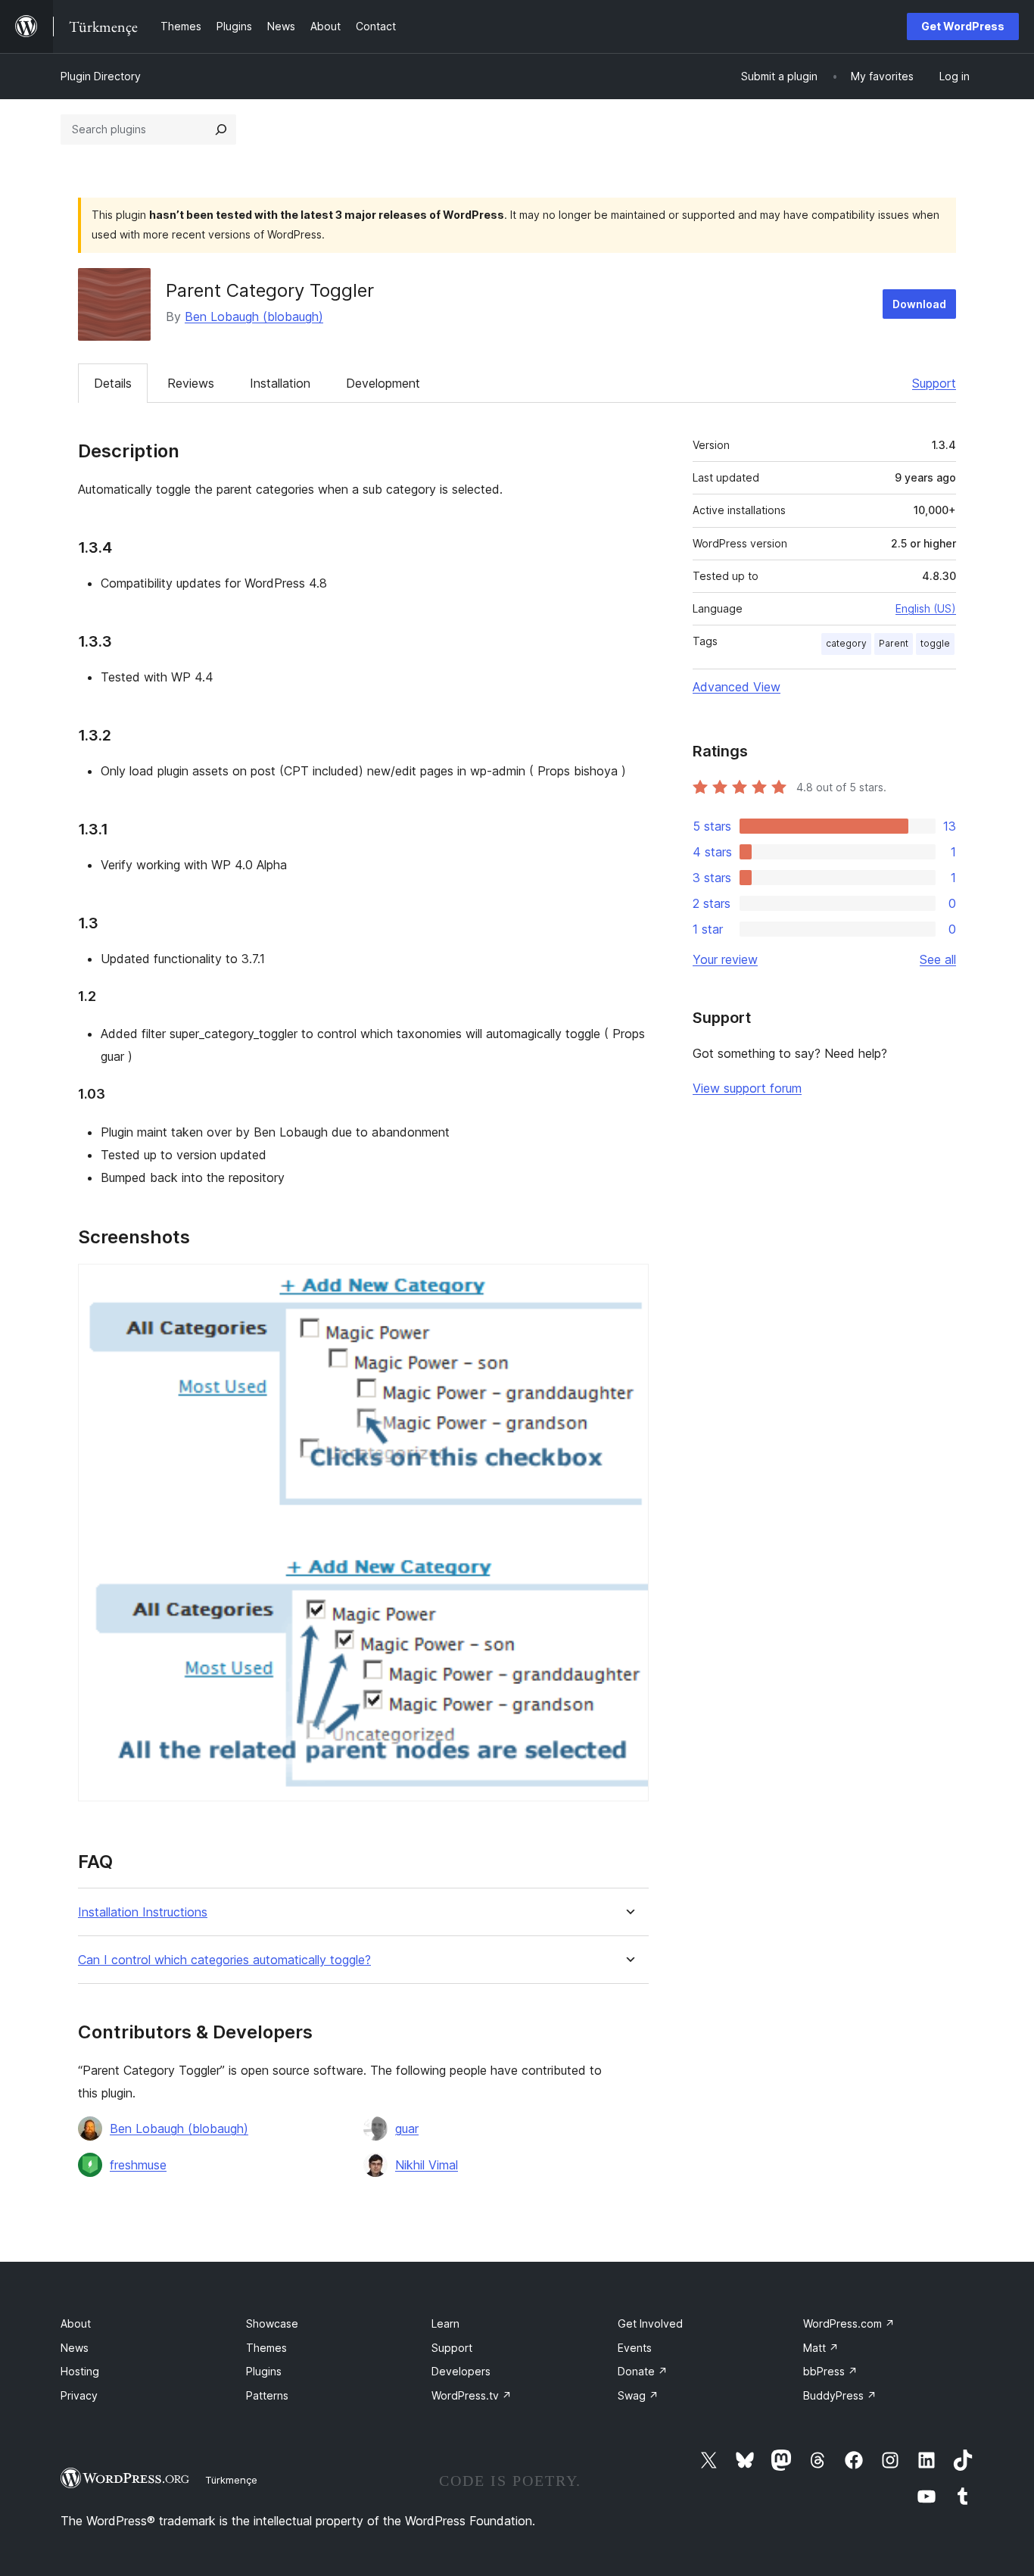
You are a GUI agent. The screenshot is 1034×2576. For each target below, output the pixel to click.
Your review (725, 959)
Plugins (264, 2371)
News (75, 2348)
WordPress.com (849, 2323)
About (76, 2323)
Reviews (191, 383)
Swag (638, 2395)
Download (919, 304)
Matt (821, 2348)
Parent (894, 643)
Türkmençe (231, 2480)
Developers (461, 2371)
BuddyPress (840, 2395)
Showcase (272, 2323)
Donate (643, 2371)
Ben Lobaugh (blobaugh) (254, 317)
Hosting (80, 2371)
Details (113, 383)
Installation (280, 383)
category (846, 643)
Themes (266, 2348)
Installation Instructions (143, 1912)
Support (934, 383)
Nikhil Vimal (427, 2165)
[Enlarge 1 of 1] (628, 1284)
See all (938, 959)
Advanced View (737, 687)
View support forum (747, 1088)
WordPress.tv (472, 2395)
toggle (935, 643)
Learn (445, 2323)
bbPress (830, 2371)
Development (383, 383)
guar (407, 2128)
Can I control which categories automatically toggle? (224, 1960)
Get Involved (650, 2323)
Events (635, 2348)
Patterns (267, 2395)
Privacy (79, 2395)
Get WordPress (963, 26)
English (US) (926, 608)
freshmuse (138, 2165)
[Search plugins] (221, 129)
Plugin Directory (101, 76)
